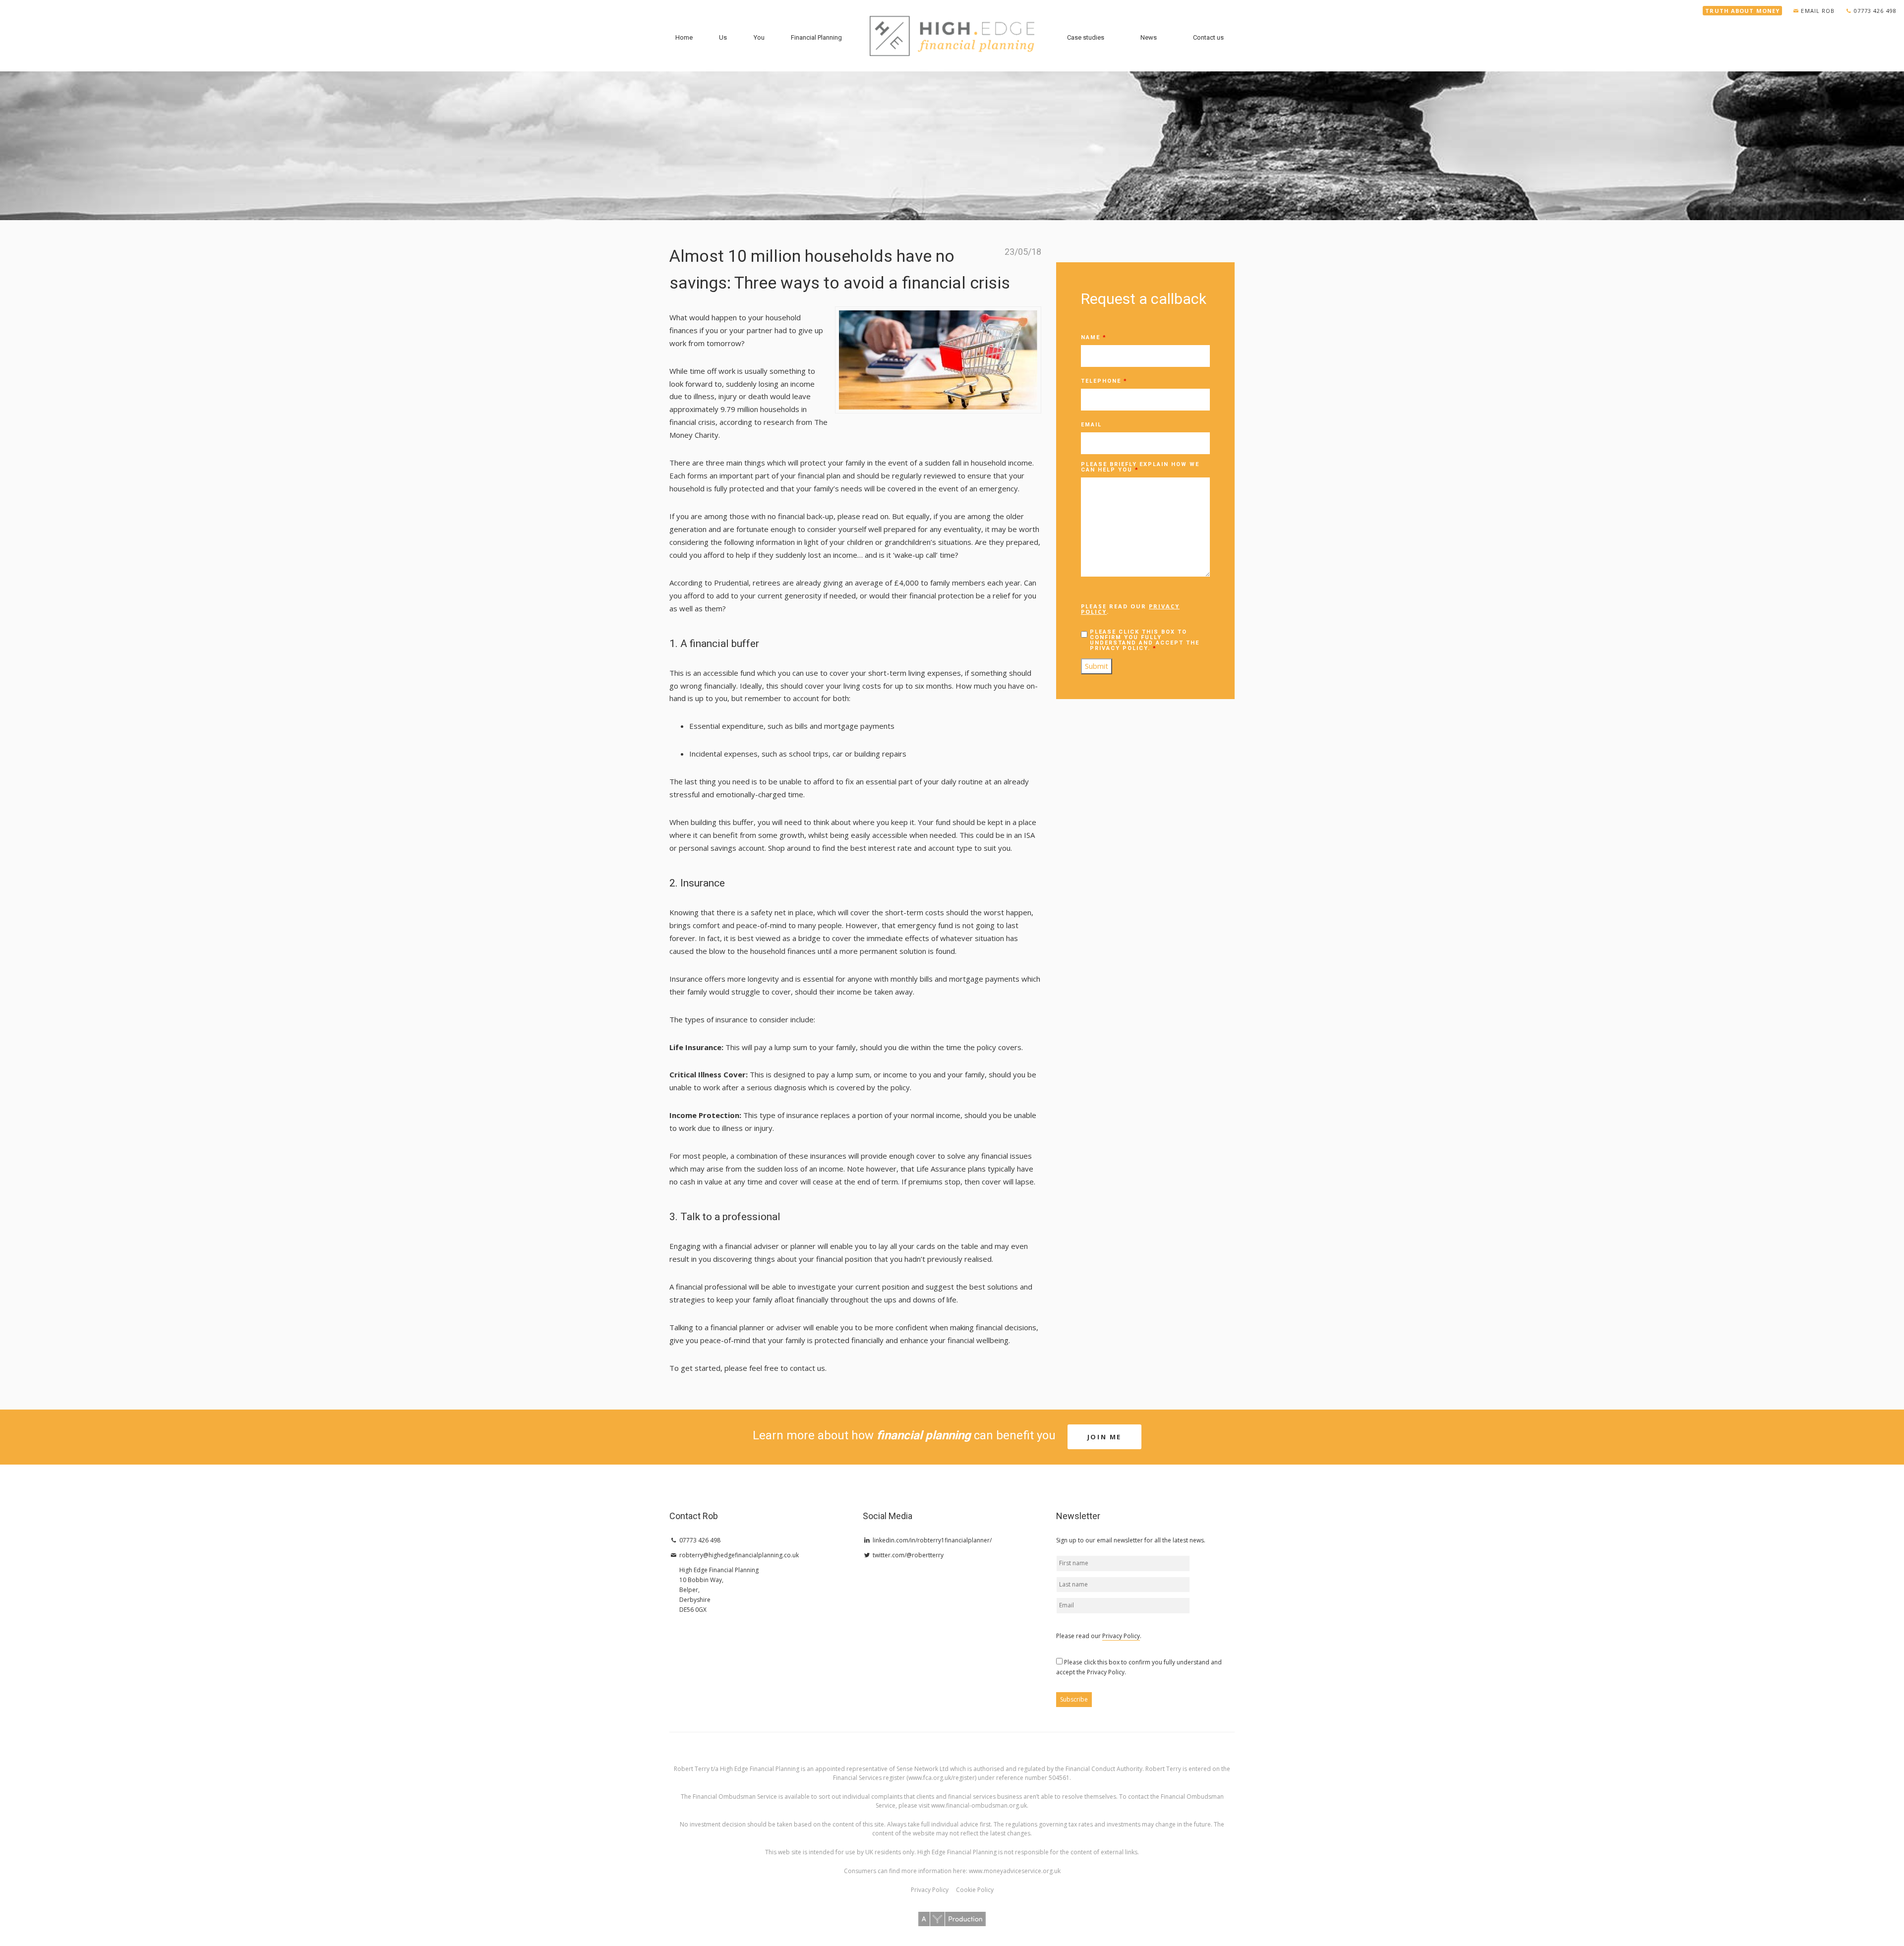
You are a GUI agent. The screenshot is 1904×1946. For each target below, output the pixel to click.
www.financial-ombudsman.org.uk (979, 1805)
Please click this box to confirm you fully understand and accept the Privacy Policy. (1145, 640)
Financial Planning (816, 37)
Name (1094, 337)
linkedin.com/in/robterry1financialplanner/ (931, 1540)
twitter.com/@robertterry (907, 1555)
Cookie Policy (975, 1890)
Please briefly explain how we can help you (1140, 467)
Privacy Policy (1121, 1636)
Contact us (1208, 37)
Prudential (731, 583)
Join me (1104, 1437)
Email (1091, 425)
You (759, 37)
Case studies (1086, 37)
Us (723, 37)
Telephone (1104, 381)
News (1149, 37)
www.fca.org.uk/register (942, 1778)
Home (684, 37)
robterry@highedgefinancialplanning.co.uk (738, 1555)
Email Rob (1818, 11)
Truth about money (1742, 11)
